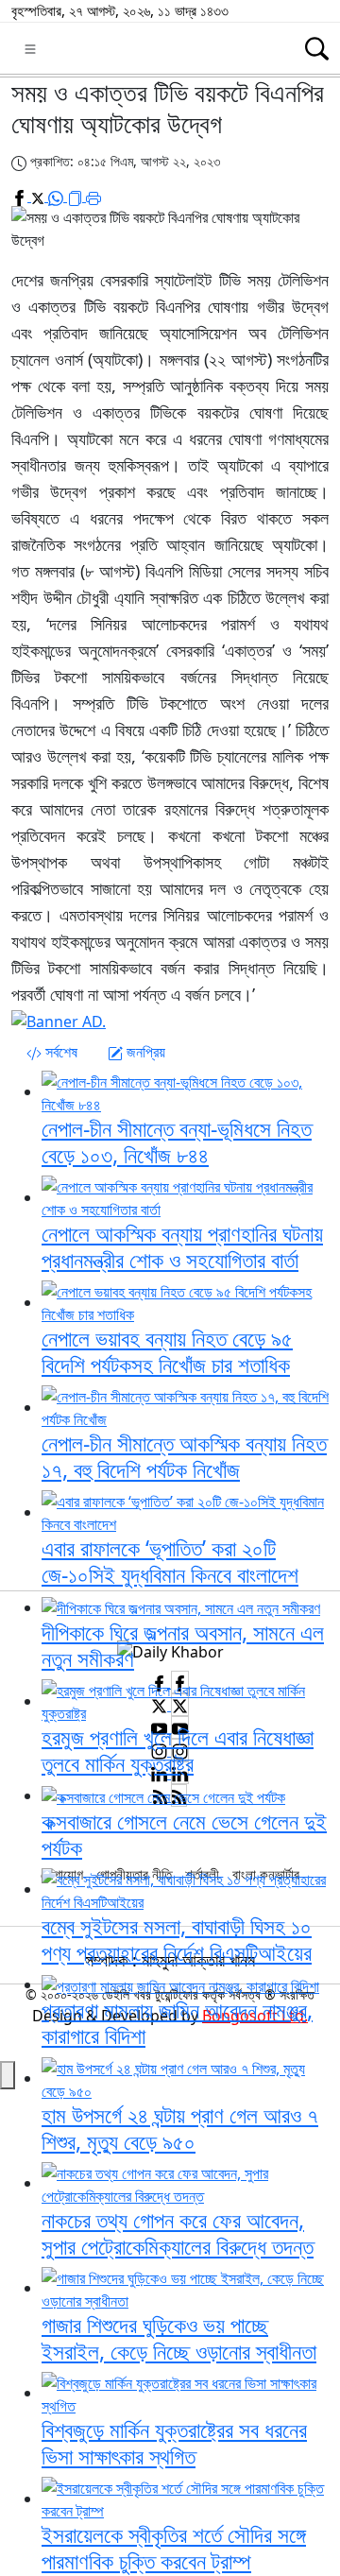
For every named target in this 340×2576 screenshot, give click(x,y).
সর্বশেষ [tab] (59, 1052)
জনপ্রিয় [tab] (144, 1052)
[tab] (52, 1052)
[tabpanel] (170, 1330)
